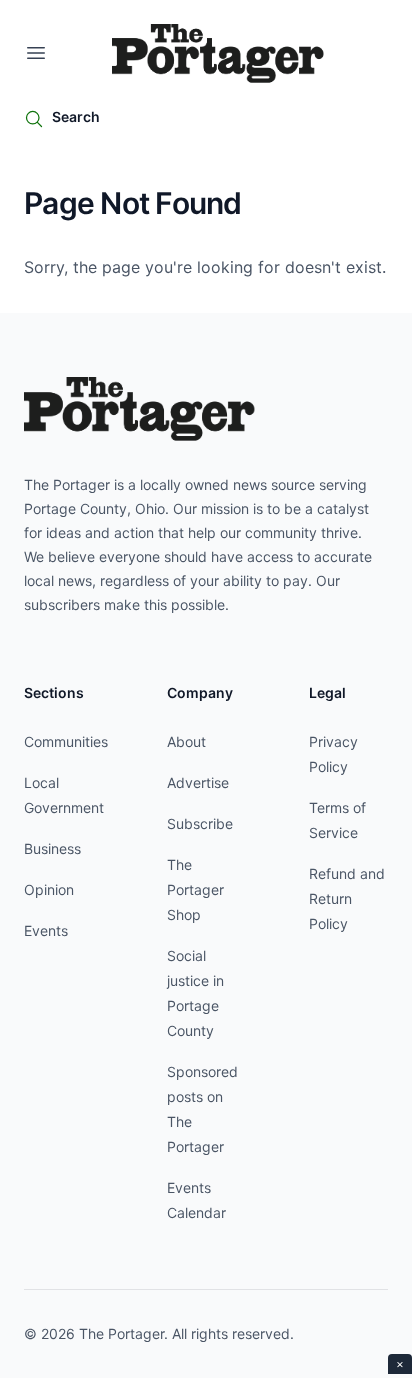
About (186, 741)
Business (52, 848)
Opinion (49, 889)
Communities (66, 741)
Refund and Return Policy (347, 898)
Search (76, 116)
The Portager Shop (195, 889)
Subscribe (200, 823)
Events (46, 930)
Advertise (198, 782)
